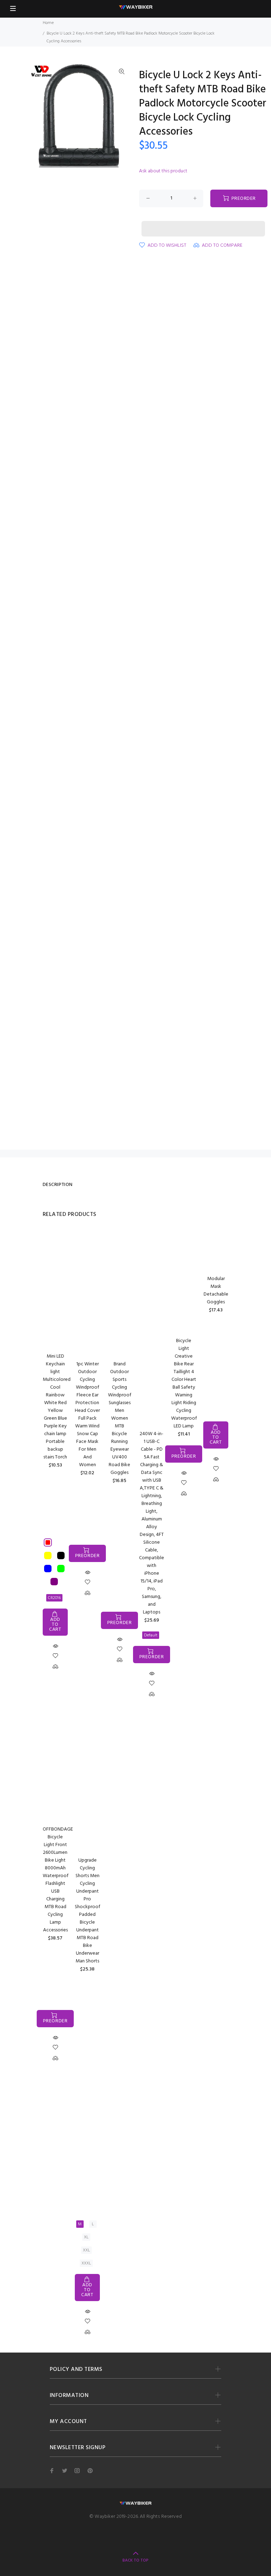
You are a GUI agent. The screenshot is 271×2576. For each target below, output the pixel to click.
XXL (86, 2250)
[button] (203, 222)
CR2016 (54, 1598)
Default (151, 1635)
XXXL (86, 2263)
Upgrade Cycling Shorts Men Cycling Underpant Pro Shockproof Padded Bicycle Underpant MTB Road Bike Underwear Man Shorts (88, 1911)
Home (48, 23)
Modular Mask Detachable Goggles (216, 1290)
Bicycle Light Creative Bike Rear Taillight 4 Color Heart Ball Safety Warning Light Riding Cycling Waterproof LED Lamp (184, 1384)
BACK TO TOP (135, 2560)
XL (86, 2237)
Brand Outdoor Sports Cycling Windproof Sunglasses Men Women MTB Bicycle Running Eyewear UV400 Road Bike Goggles (120, 1418)
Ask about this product (163, 171)
